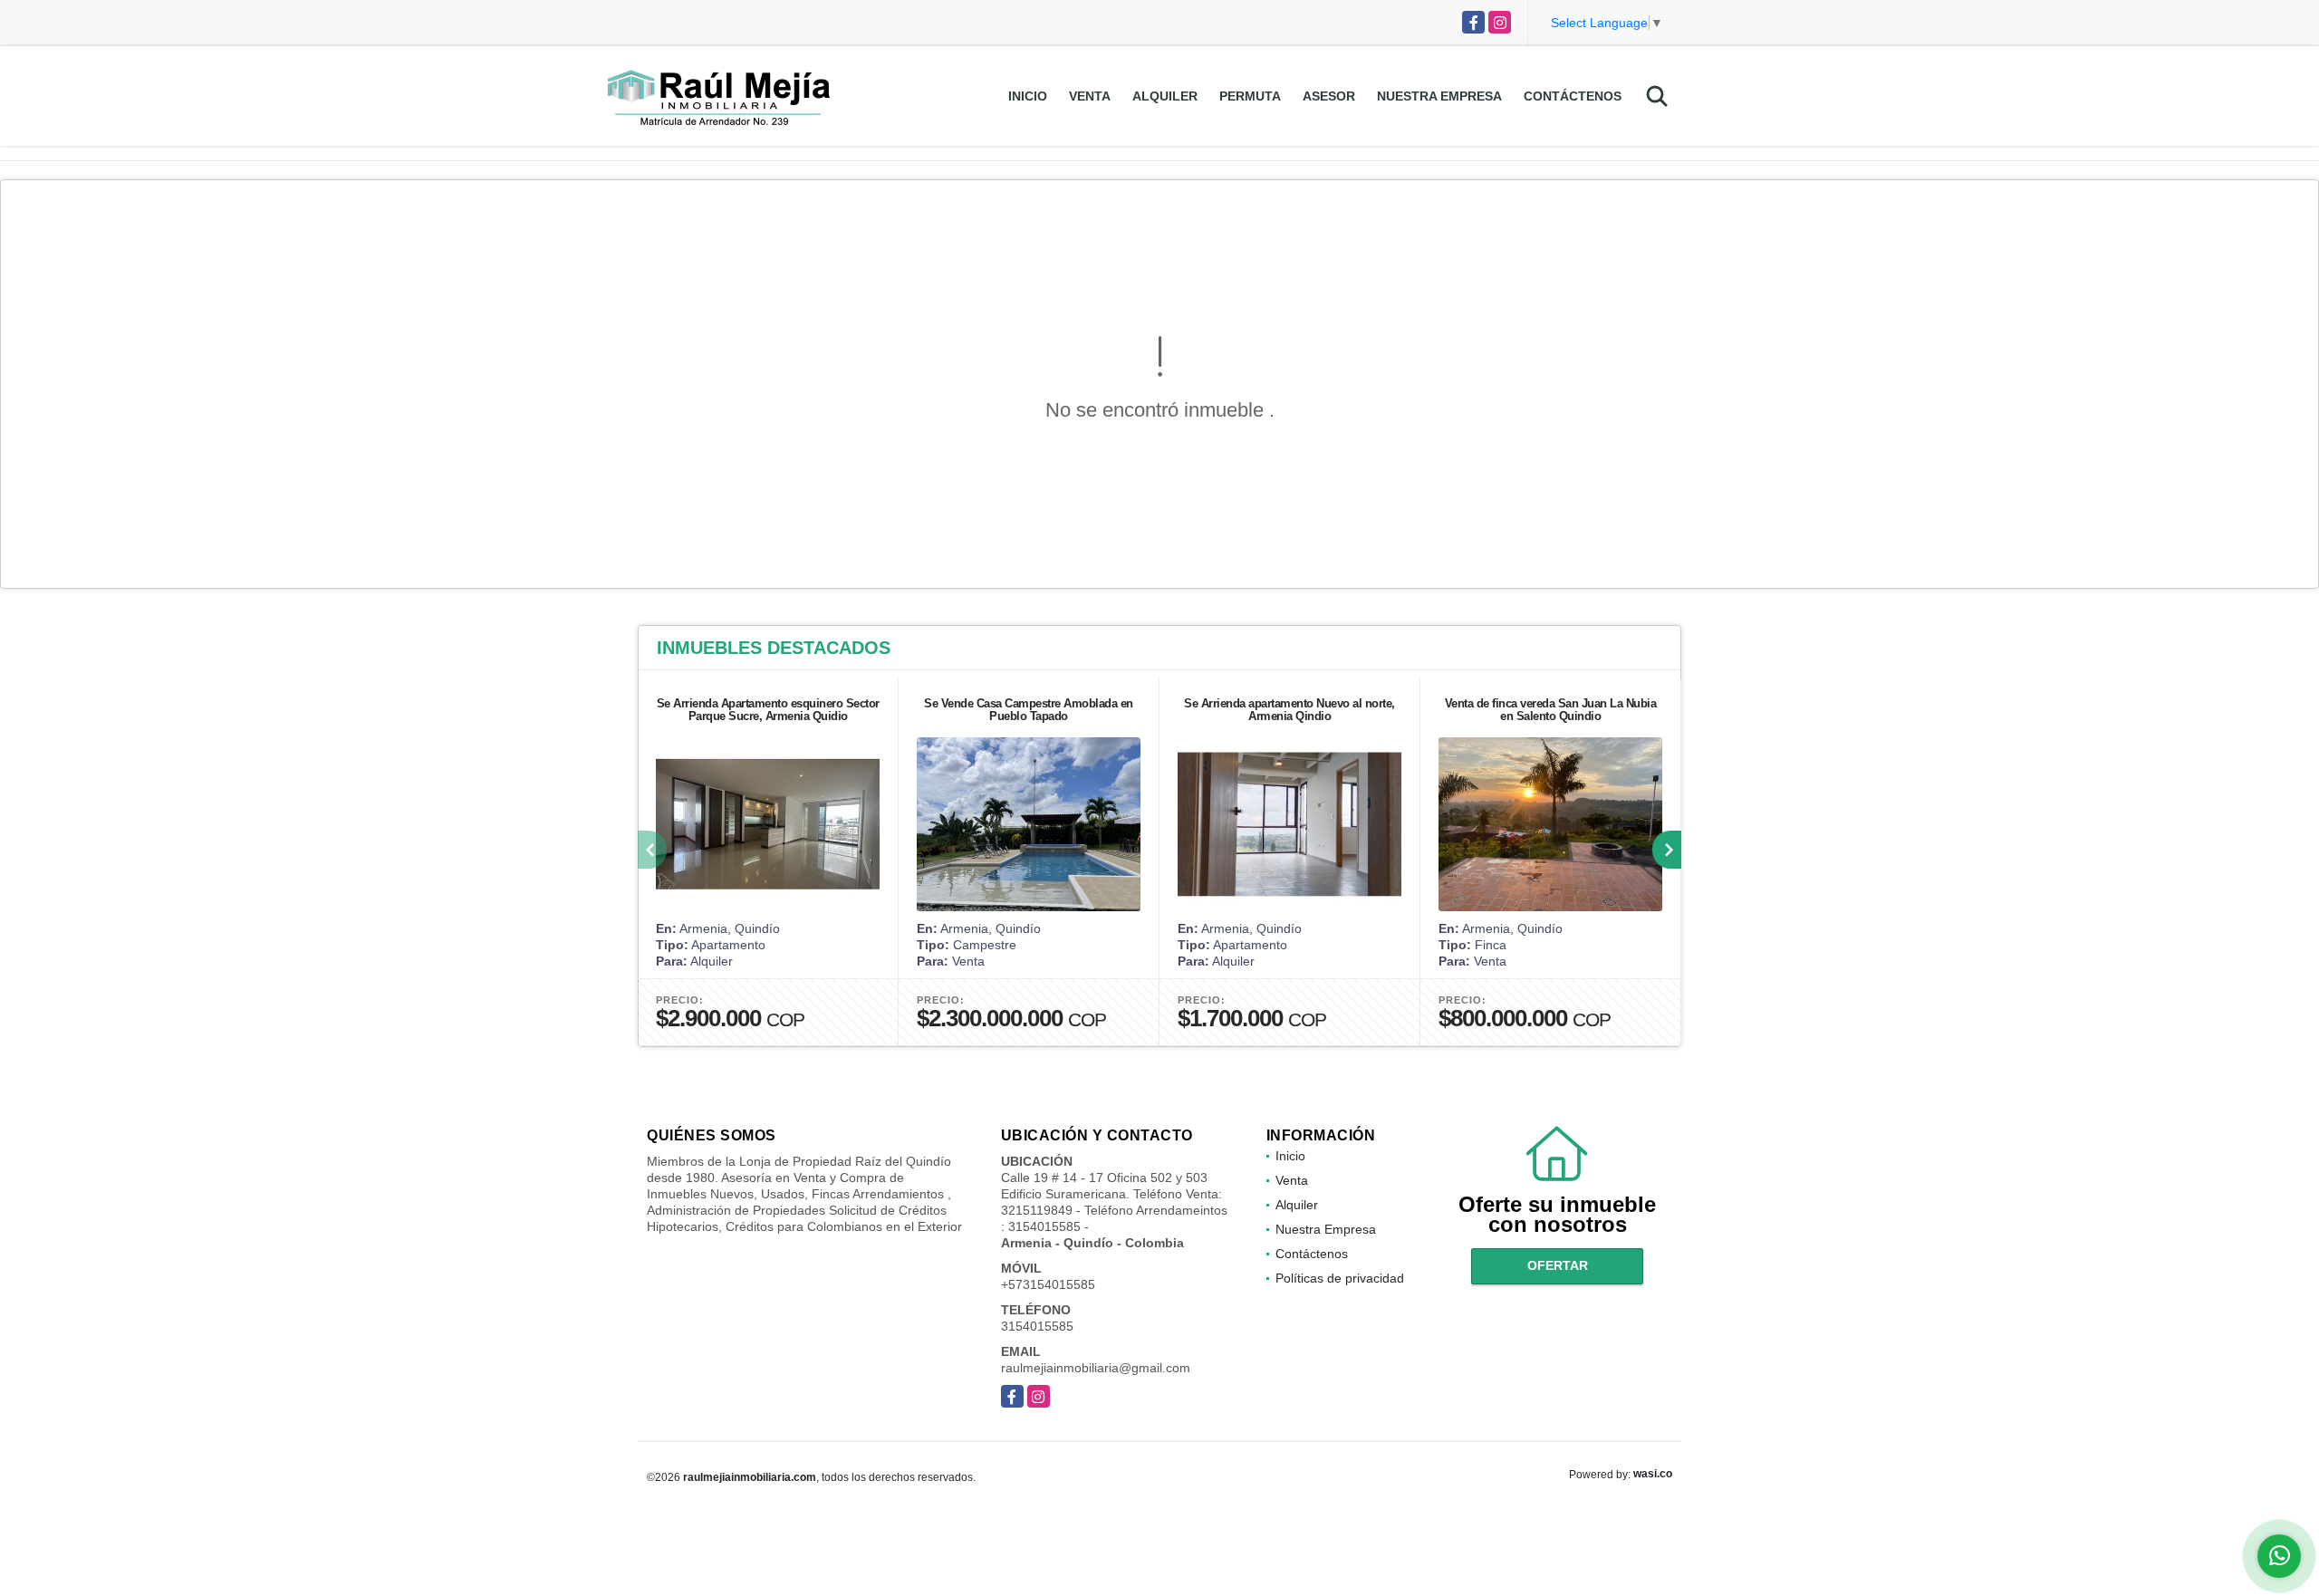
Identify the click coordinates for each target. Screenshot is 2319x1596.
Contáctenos (1573, 96)
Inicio (1028, 96)
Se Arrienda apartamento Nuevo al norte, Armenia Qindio (1289, 710)
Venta (1090, 96)
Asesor (1329, 96)
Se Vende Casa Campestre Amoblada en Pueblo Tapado (1029, 710)
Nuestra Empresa (1439, 96)
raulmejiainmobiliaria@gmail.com (1096, 1368)
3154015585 (1037, 1326)
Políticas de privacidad (1340, 1278)
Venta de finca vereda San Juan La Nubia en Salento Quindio (1551, 710)
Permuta (1250, 96)
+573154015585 (1048, 1284)
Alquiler (1165, 96)
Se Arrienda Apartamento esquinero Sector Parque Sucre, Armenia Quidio (768, 710)
